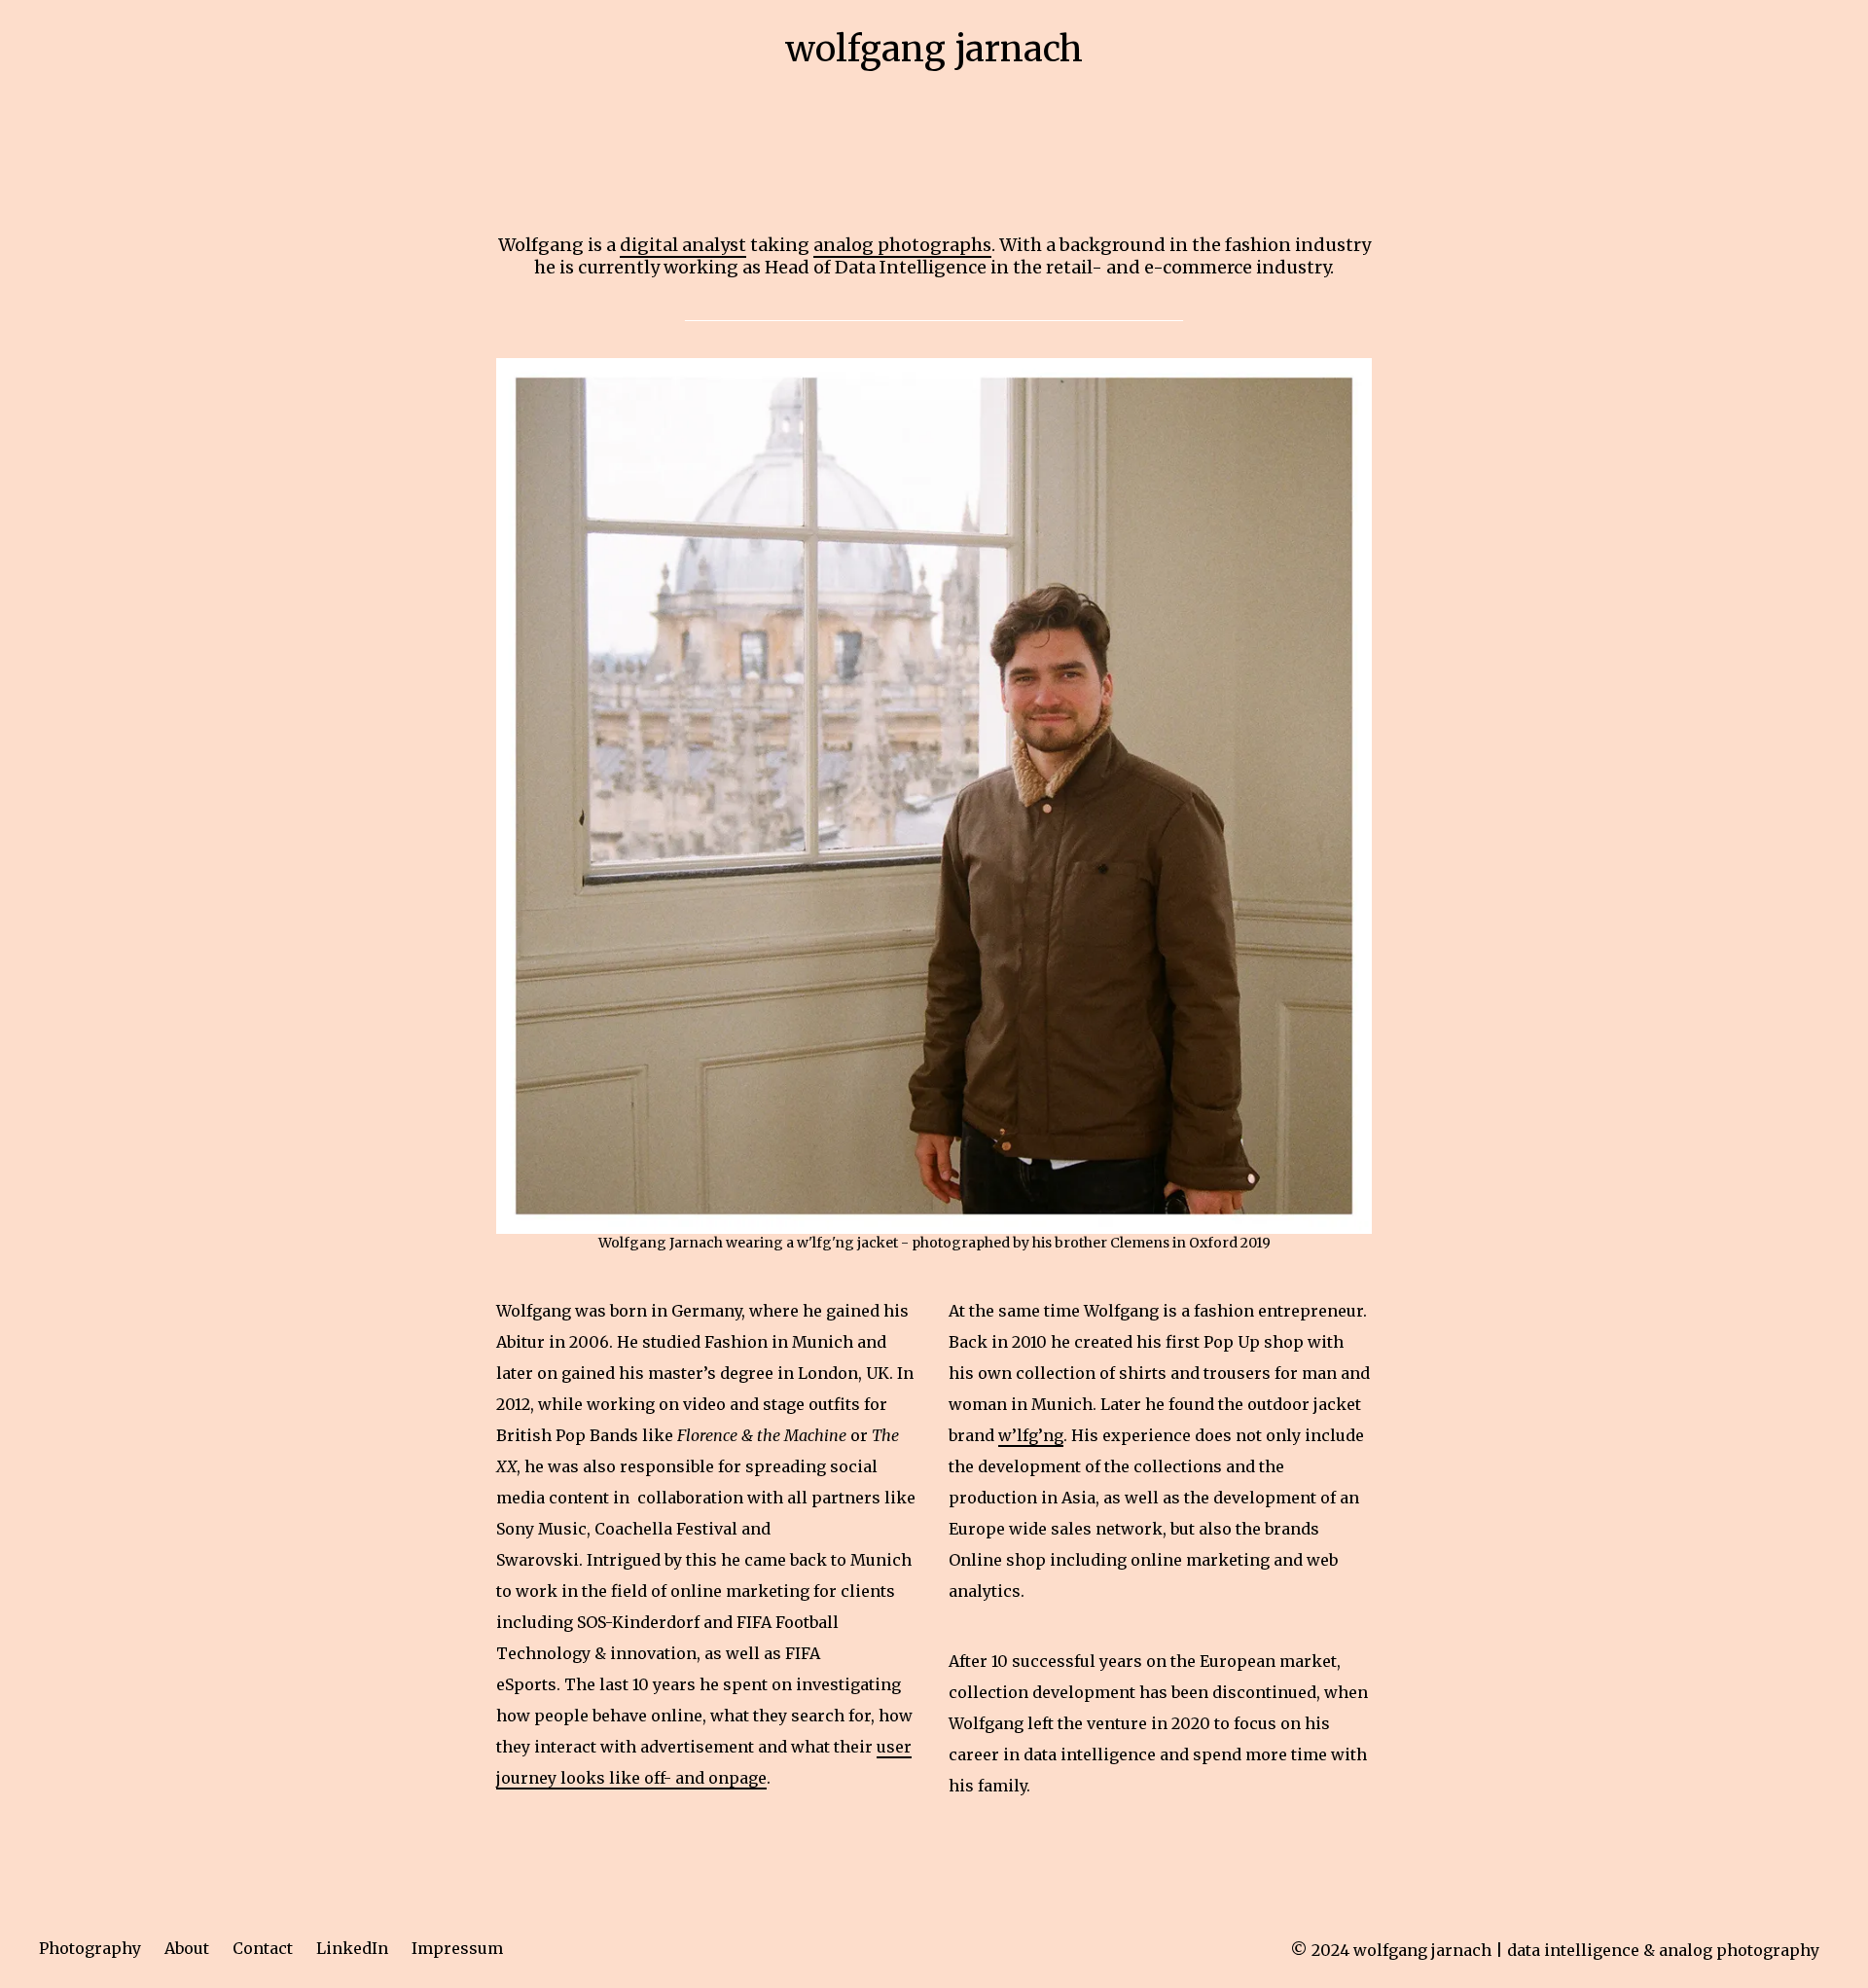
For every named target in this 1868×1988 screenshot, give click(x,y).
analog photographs (902, 245)
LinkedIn (352, 1948)
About (187, 1948)
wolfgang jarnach (934, 49)
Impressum (457, 1948)
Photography (90, 1948)
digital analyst (683, 245)
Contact (263, 1948)
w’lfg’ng (1031, 1435)
